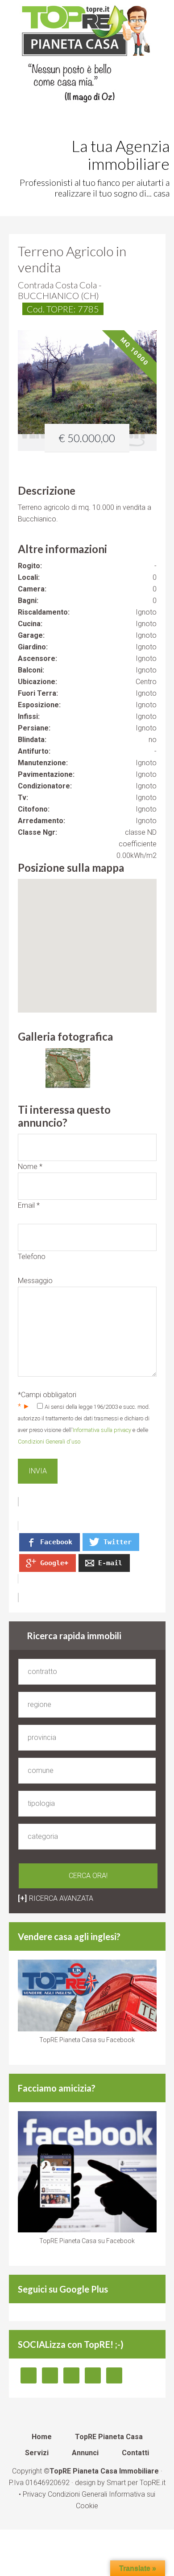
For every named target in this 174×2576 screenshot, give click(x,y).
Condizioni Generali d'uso (49, 1442)
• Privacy (33, 2494)
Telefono (32, 1257)
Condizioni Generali (77, 2494)
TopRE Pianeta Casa (87, 56)
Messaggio (35, 1281)
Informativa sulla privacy (102, 1430)
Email (29, 1205)
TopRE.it (153, 2483)
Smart (116, 2483)
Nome (30, 1167)
